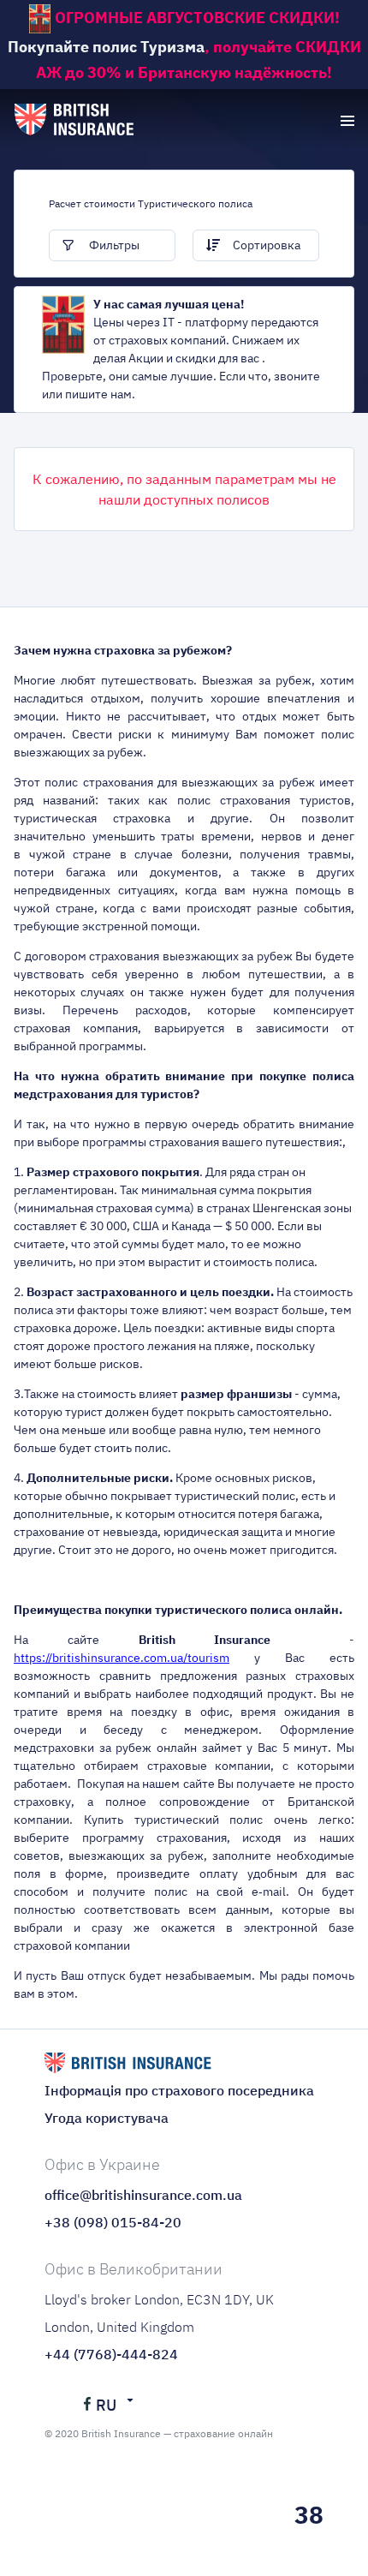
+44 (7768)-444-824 (111, 2354)
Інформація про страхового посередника (179, 2090)
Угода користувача (107, 2118)
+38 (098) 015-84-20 (113, 2222)
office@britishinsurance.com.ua (143, 2195)
